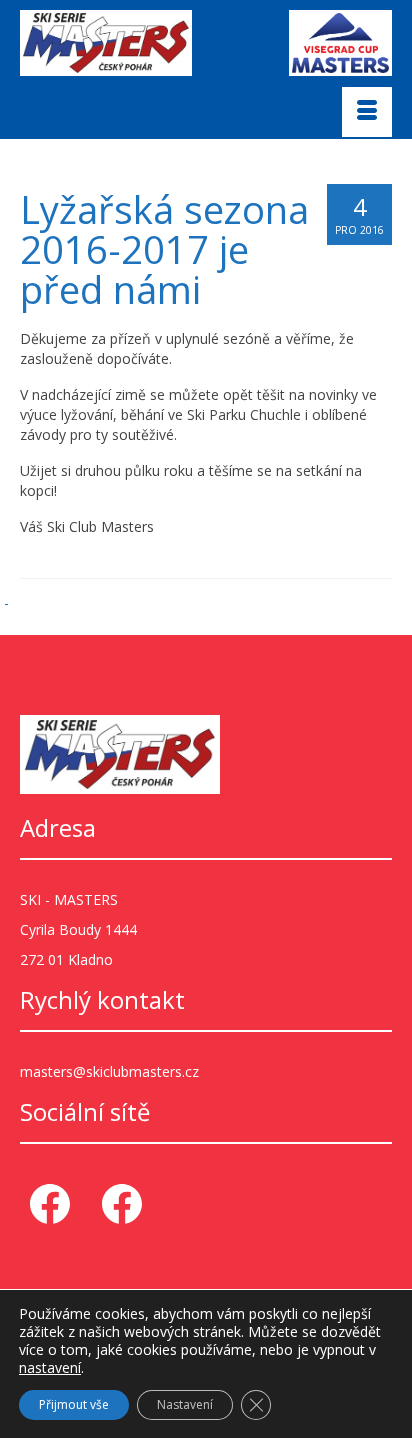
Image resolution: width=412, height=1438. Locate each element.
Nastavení (185, 1404)
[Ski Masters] (125, 43)
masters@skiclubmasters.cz (109, 1071)
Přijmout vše (74, 1404)
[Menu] (367, 112)
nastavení (50, 1368)
